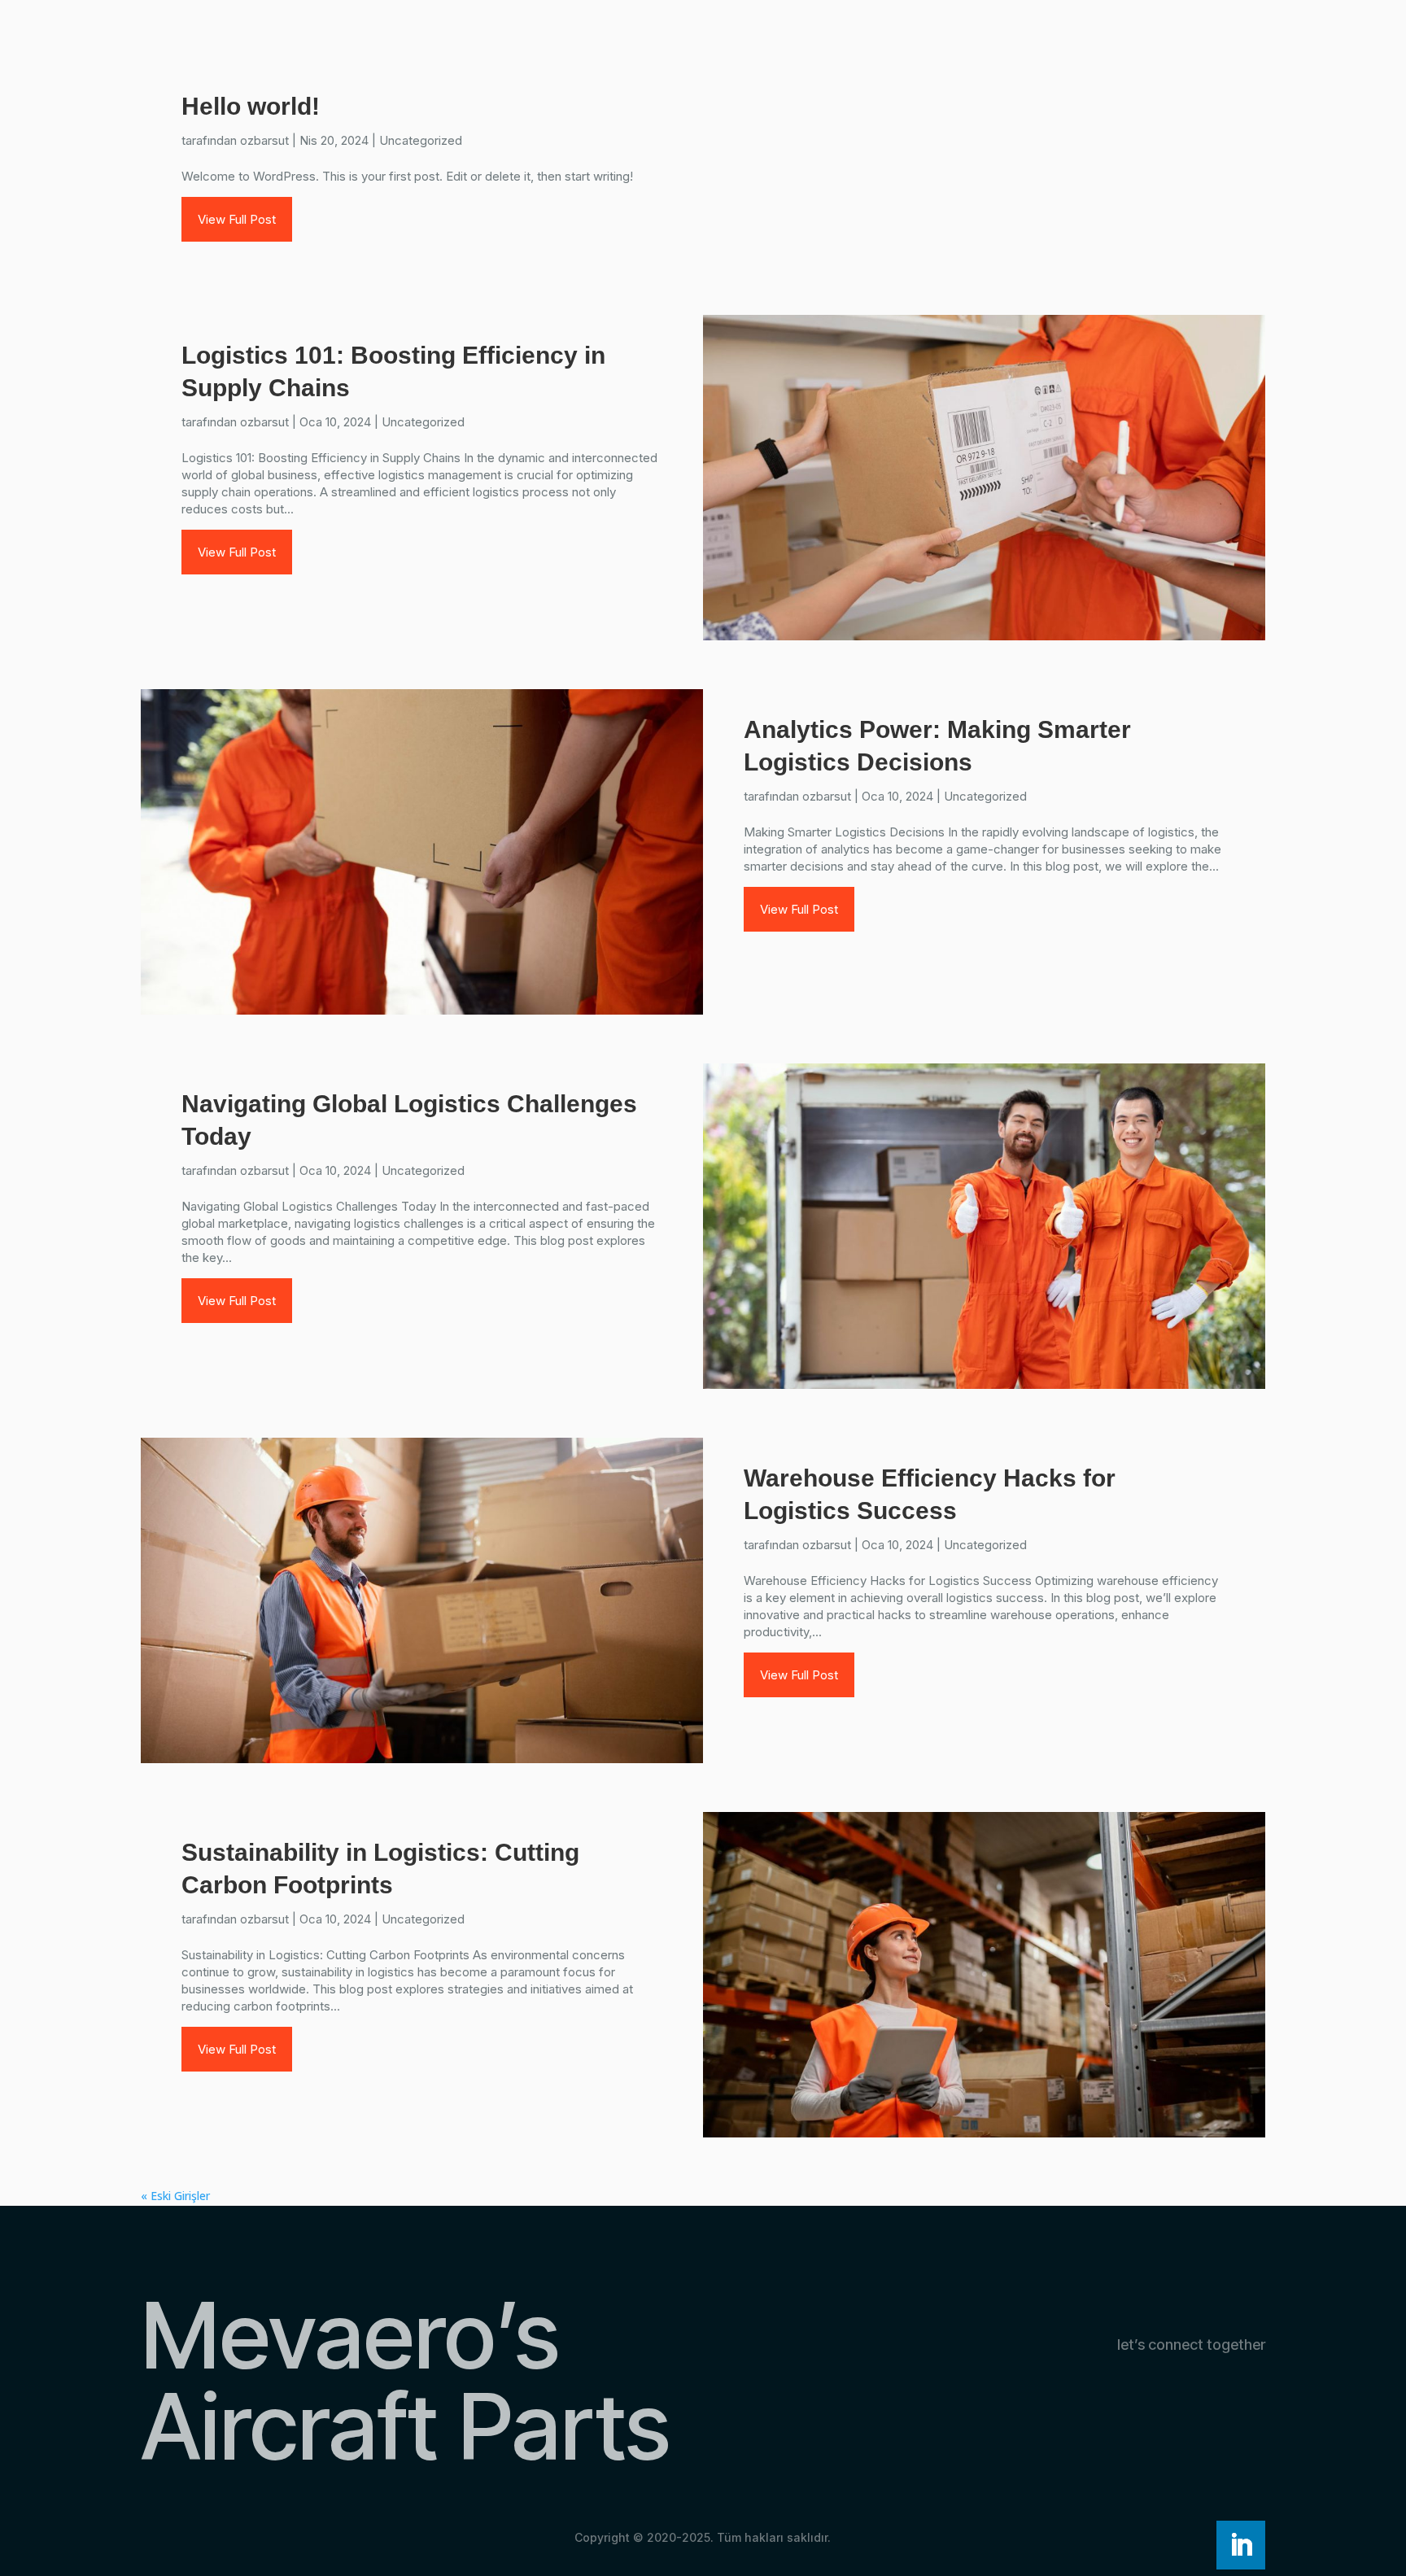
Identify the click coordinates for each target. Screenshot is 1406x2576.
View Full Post (237, 219)
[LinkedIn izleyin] (1241, 2545)
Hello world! (251, 106)
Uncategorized (421, 140)
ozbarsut (264, 140)
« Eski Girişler (175, 2196)
